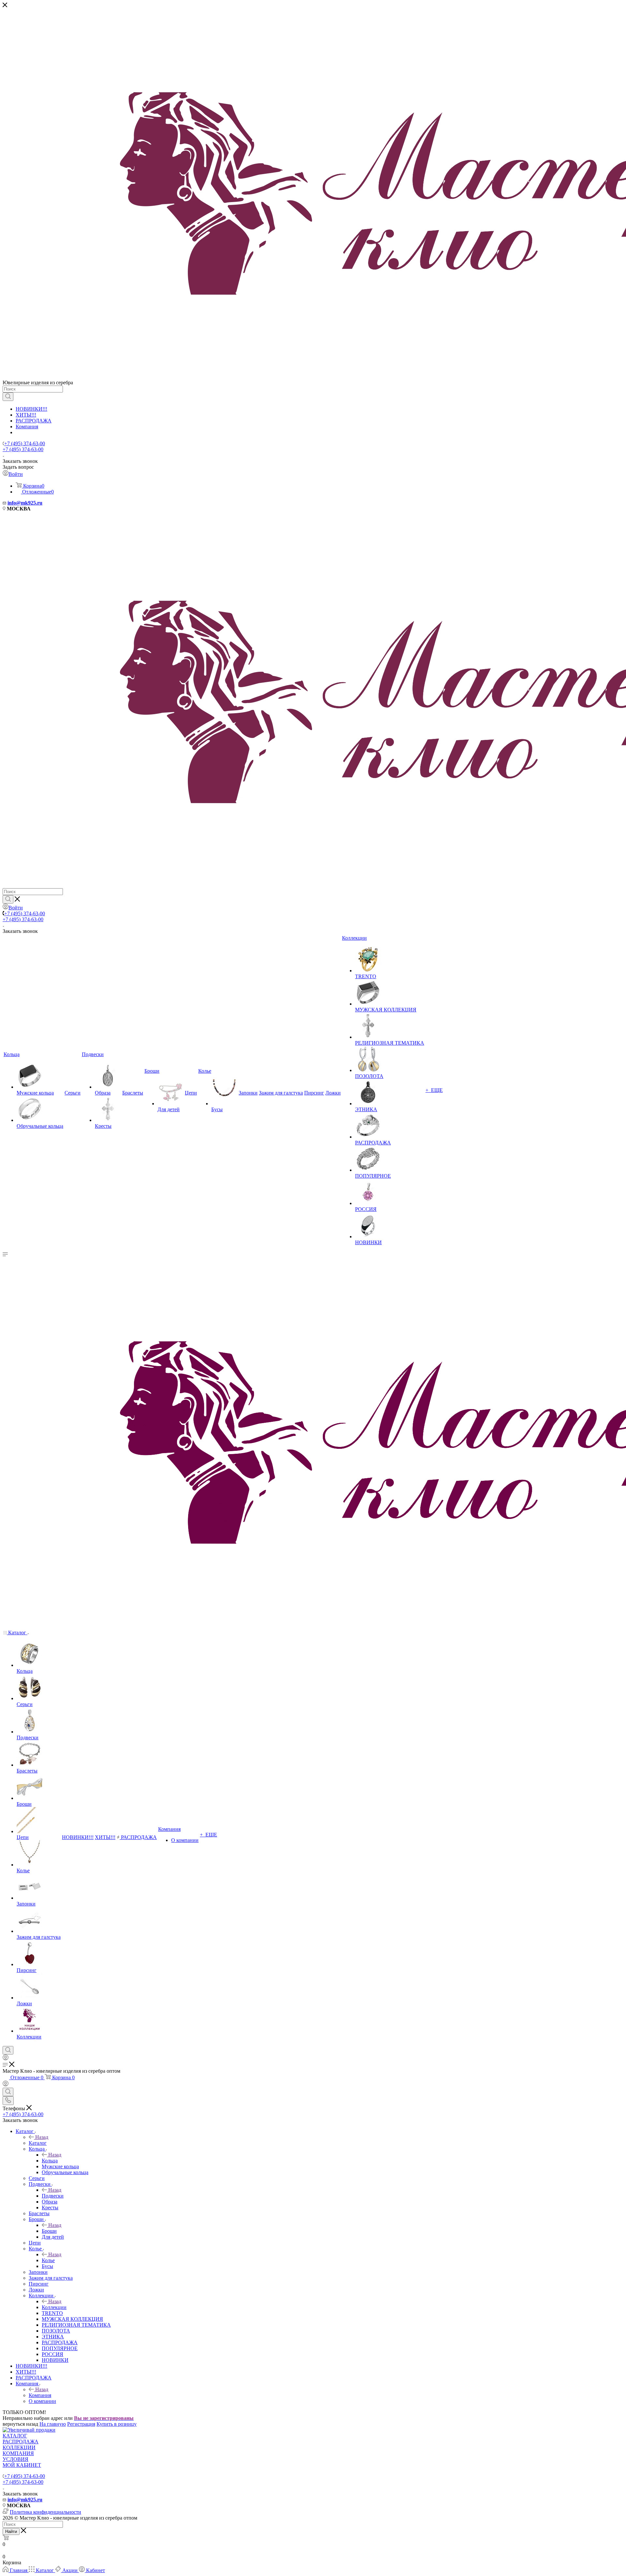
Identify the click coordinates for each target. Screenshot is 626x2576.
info (12, 503)
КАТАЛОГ (15, 2436)
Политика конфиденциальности (45, 2512)
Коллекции (54, 2307)
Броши (49, 2231)
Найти (11, 2532)
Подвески (53, 2196)
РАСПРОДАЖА (34, 421)
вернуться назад (20, 2424)
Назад (42, 2137)
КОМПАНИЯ (18, 2453)
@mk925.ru (29, 503)
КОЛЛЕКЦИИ (19, 2447)
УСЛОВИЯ (15, 2459)
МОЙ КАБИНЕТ (22, 2465)
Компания (27, 427)
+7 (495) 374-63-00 (25, 443)
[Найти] (8, 397)
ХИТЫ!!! (26, 415)
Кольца (50, 2161)
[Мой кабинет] (6, 2059)
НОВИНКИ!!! (31, 409)
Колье (48, 2260)
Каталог (38, 2143)
